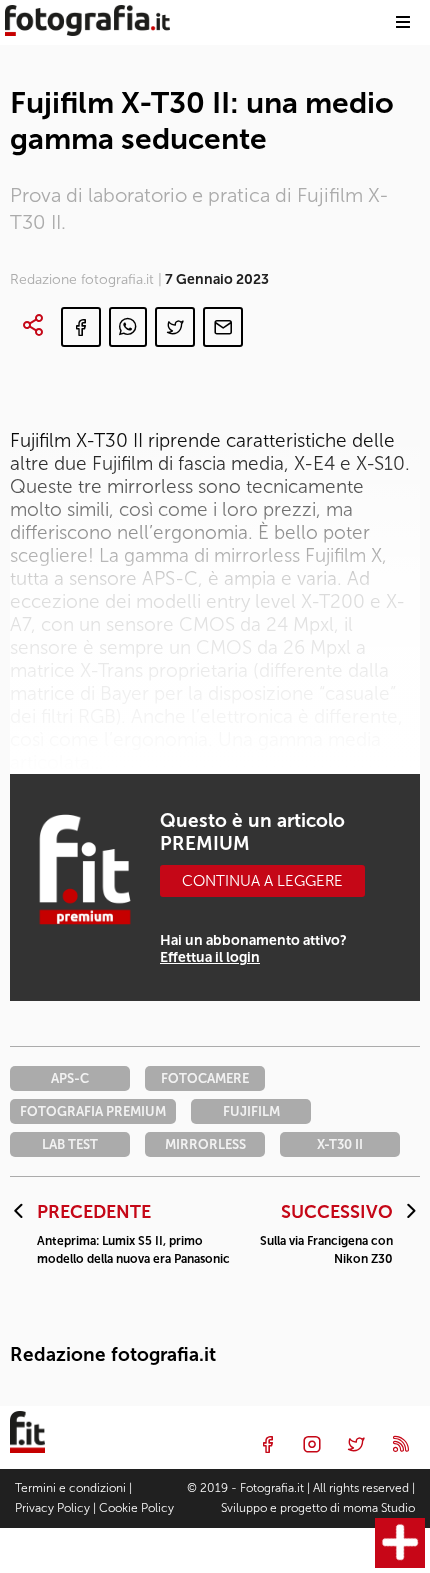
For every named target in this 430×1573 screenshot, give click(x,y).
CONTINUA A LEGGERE (262, 881)
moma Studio (379, 1508)
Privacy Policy (52, 1508)
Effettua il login (210, 957)
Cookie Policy (136, 1508)
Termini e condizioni (70, 1488)
